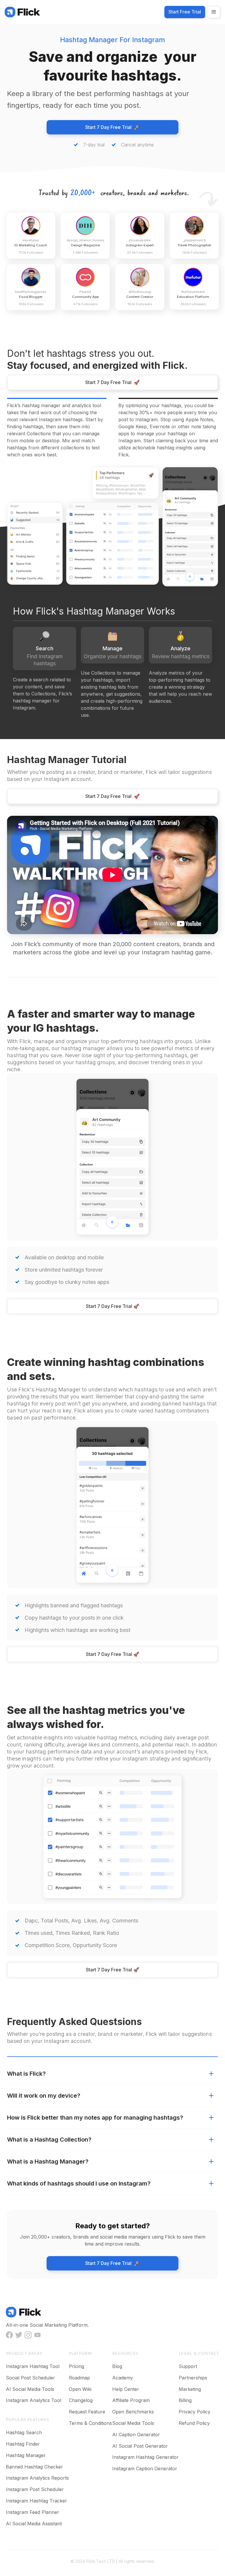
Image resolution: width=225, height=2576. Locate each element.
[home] (22, 12)
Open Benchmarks (133, 2412)
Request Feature (87, 2412)
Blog (117, 2366)
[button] (214, 12)
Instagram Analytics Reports (37, 2478)
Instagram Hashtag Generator (145, 2457)
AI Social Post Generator (140, 2446)
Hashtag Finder (23, 2444)
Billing (185, 2400)
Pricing (76, 2366)
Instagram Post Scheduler (35, 2489)
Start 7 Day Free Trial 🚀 (112, 127)
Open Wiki (80, 2389)
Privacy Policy (195, 2412)
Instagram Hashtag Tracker (36, 2501)
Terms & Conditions (90, 2423)
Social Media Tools (133, 2423)
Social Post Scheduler (30, 2378)
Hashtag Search (24, 2432)
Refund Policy (194, 2423)
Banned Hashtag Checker (34, 2467)
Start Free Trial (185, 12)
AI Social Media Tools (30, 2389)
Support (188, 2366)
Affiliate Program (131, 2400)
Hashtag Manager (26, 2455)
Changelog (81, 2400)
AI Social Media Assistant (34, 2524)
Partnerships (193, 2378)
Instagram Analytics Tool (34, 2400)
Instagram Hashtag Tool (33, 2366)
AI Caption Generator (136, 2435)
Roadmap (79, 2378)
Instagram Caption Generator (145, 2468)
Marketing (190, 2389)
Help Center (126, 2389)
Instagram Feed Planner (33, 2512)
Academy (123, 2378)
